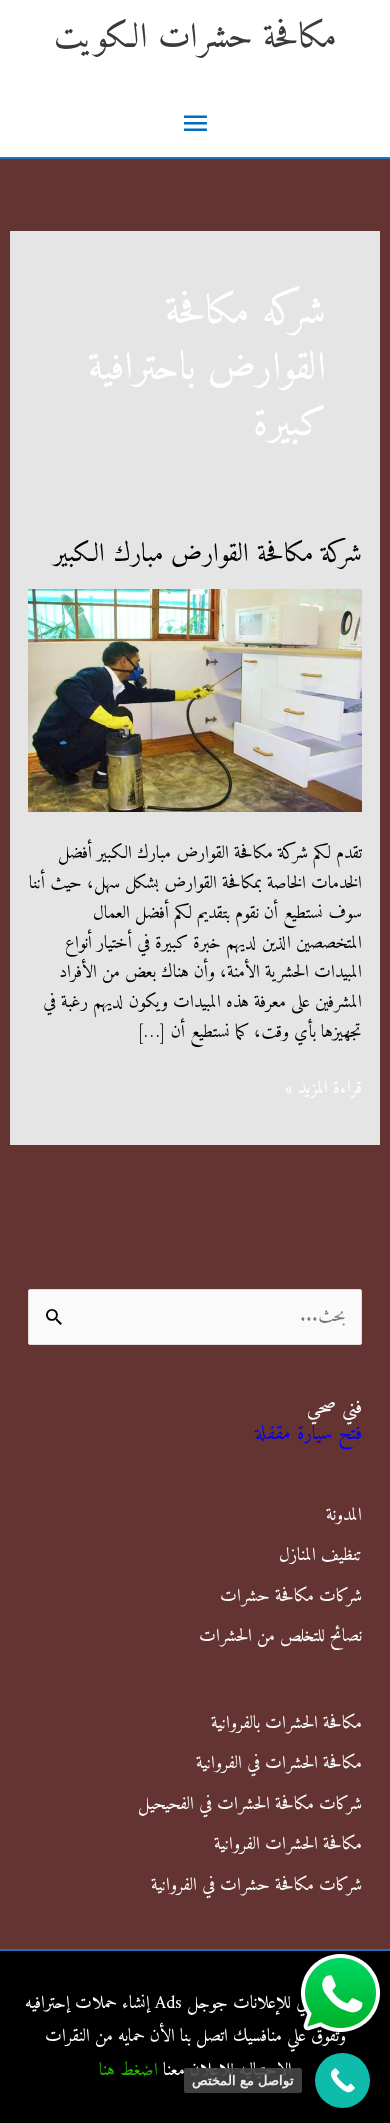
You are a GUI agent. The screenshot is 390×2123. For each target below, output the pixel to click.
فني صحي (334, 1408)
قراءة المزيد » (323, 1089)
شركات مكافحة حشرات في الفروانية (256, 1885)
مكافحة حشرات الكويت (195, 38)
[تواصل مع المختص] (342, 2080)
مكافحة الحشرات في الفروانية (279, 1763)
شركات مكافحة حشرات (291, 1596)
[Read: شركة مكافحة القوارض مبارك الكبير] (195, 700)
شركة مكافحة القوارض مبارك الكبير (207, 554)
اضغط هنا (128, 2070)
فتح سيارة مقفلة (308, 1434)
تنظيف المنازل (320, 1555)
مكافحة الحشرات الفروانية (288, 1844)
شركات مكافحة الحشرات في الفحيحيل (250, 1804)
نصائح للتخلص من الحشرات (280, 1636)
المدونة (344, 1515)
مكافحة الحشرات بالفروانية (286, 1723)
